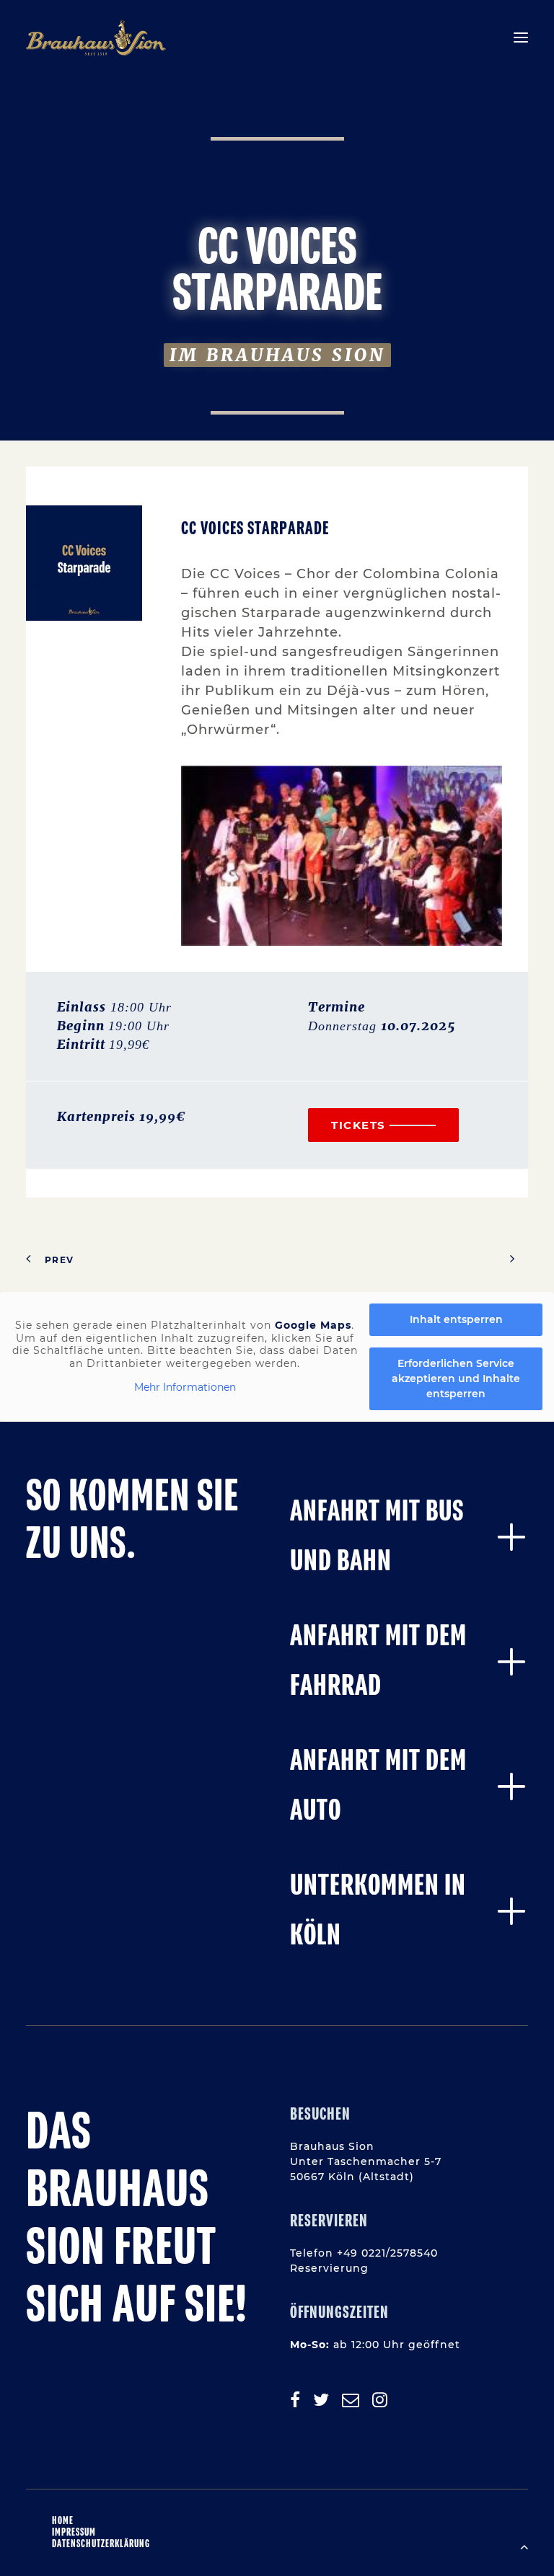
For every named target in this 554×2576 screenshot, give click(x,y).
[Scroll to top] (524, 2546)
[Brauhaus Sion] (96, 37)
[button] (521, 37)
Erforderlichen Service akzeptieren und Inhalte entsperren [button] (456, 1378)
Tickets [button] (359, 1125)
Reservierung (329, 2268)
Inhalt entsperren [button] (456, 1319)
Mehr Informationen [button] (185, 1387)
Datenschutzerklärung (101, 2544)
